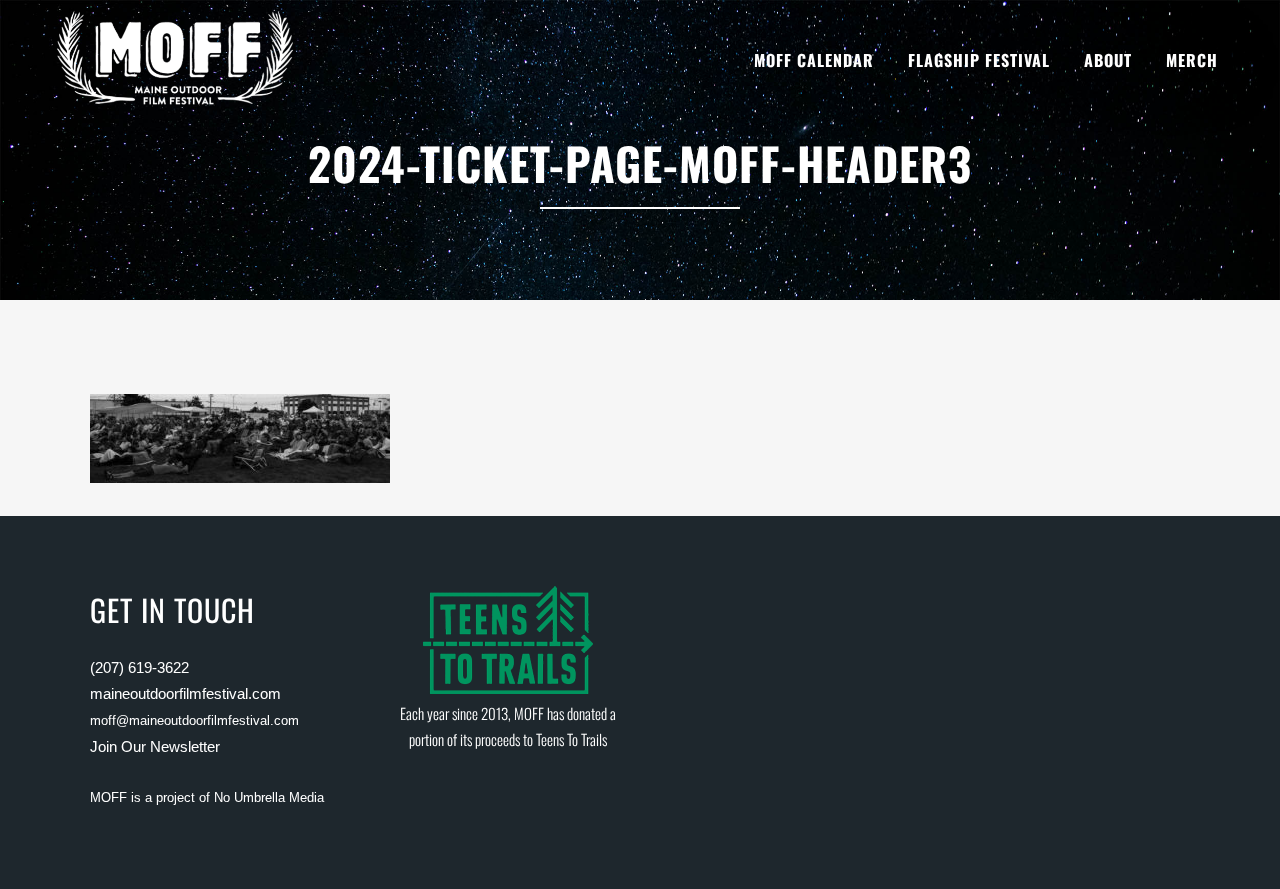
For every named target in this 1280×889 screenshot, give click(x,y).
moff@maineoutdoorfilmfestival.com (194, 720)
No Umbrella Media (269, 797)
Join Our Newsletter (155, 746)
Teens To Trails (571, 739)
